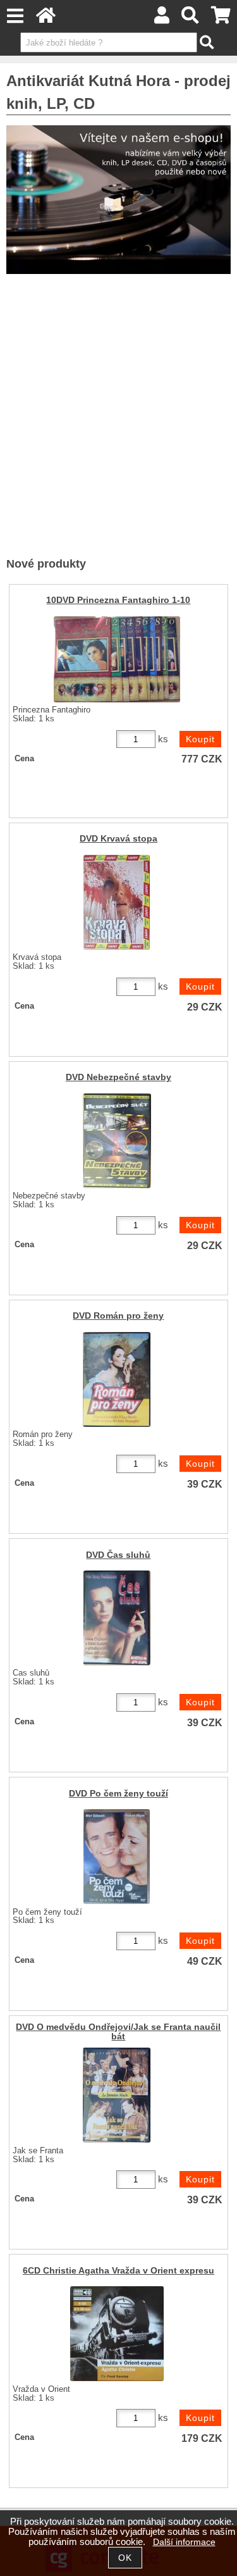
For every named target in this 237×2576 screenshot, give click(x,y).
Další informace (184, 2542)
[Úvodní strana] (46, 19)
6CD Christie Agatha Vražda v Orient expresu (118, 2271)
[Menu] (15, 16)
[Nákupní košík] (221, 19)
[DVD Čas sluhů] (117, 1618)
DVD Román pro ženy (118, 1316)
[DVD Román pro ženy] (117, 1379)
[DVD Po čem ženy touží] (117, 1857)
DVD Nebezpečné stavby (118, 1077)
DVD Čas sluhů (118, 1555)
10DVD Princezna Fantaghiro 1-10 (118, 600)
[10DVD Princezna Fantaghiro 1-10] (117, 659)
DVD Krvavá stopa (118, 839)
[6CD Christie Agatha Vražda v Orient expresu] (117, 2334)
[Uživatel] (162, 19)
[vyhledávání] (191, 19)
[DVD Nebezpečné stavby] (117, 1141)
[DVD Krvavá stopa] (117, 902)
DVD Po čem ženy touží (118, 1794)
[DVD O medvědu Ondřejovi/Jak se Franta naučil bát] (117, 2095)
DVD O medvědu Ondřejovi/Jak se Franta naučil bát (118, 2032)
